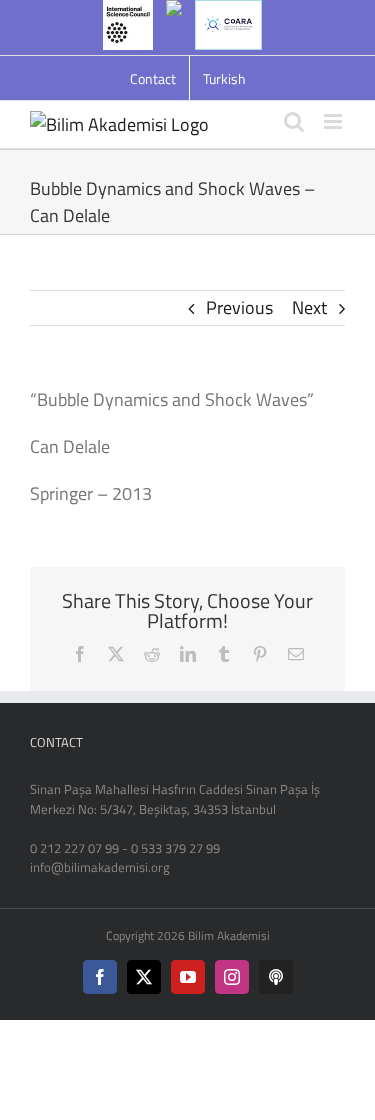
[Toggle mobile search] (294, 121)
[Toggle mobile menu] (334, 121)
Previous (239, 307)
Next (309, 307)
